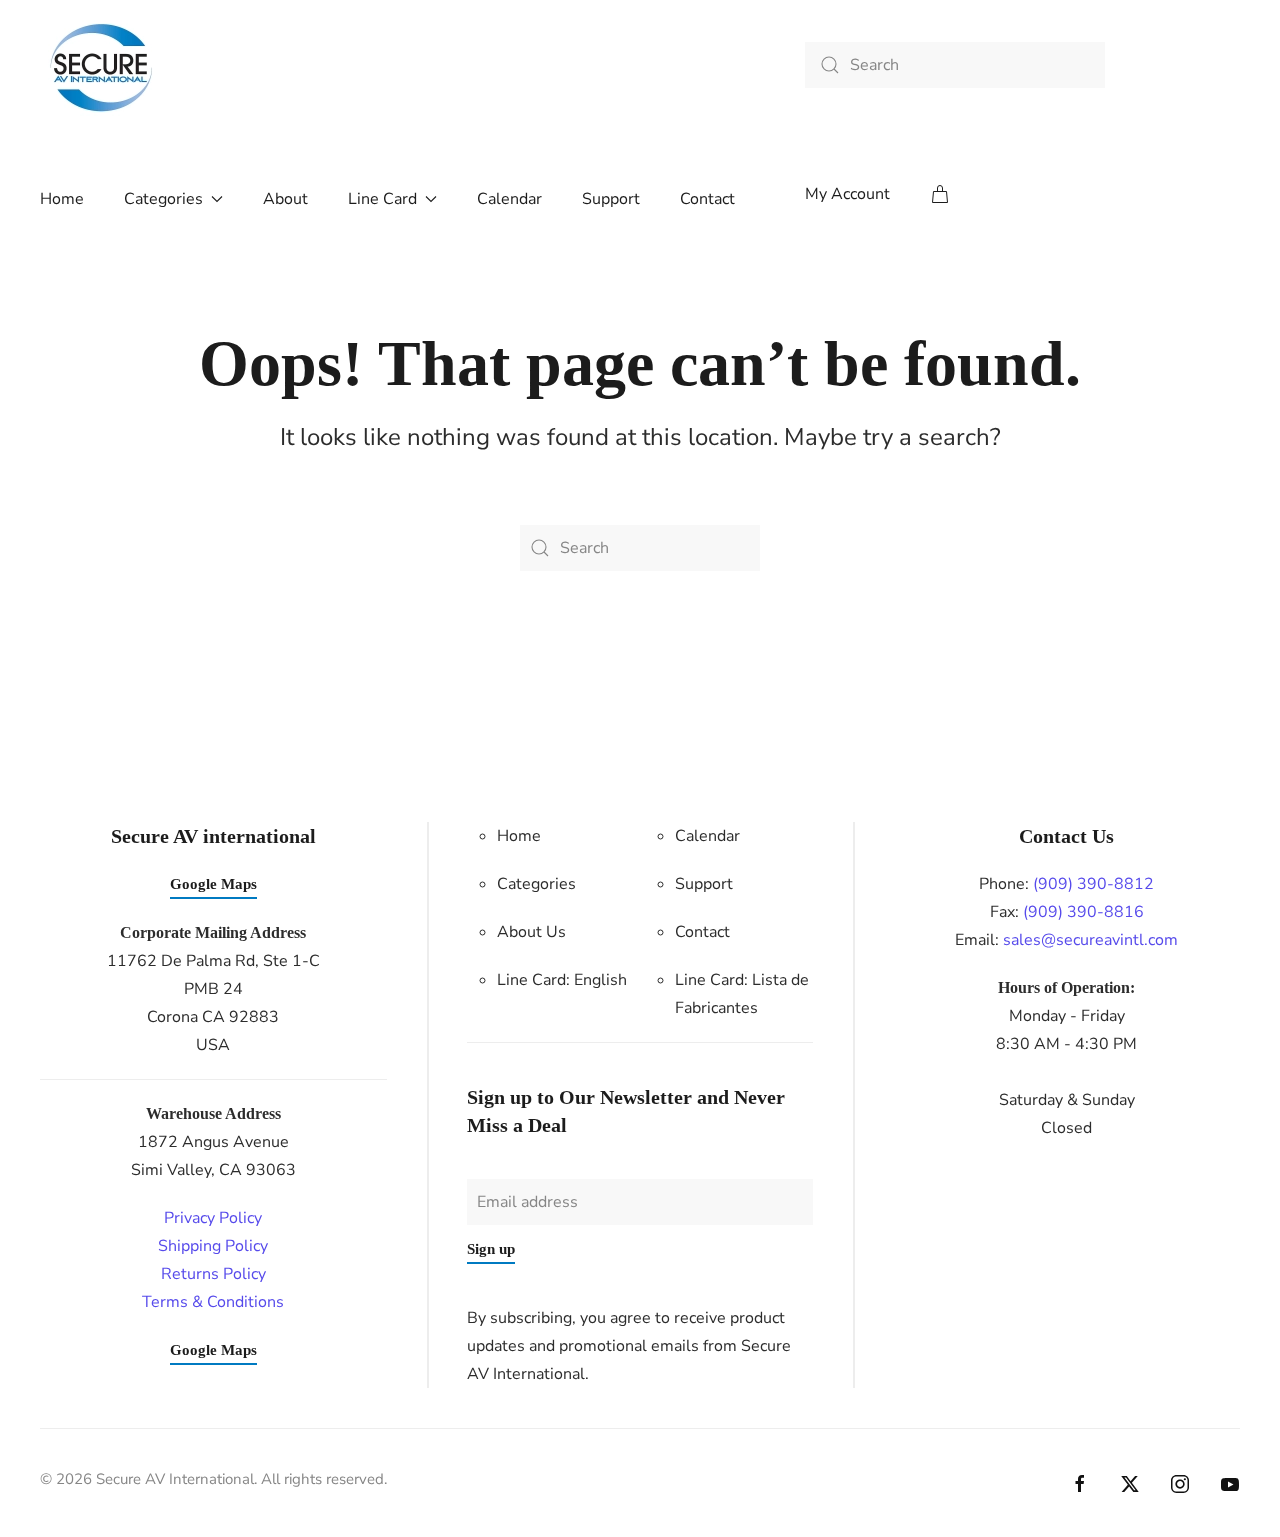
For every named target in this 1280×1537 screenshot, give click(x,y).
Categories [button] (163, 199)
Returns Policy (213, 1274)
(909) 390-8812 (1093, 884)
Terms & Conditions (213, 1302)
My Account (847, 194)
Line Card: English (562, 980)
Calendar (509, 199)
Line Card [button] (382, 199)
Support (611, 199)
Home (62, 199)
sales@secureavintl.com (1090, 940)
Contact (707, 199)
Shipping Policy (213, 1246)
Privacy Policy (213, 1218)
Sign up (491, 1249)
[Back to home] (102, 69)
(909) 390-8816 (1083, 912)
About (285, 199)
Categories (536, 884)
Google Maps (213, 884)
